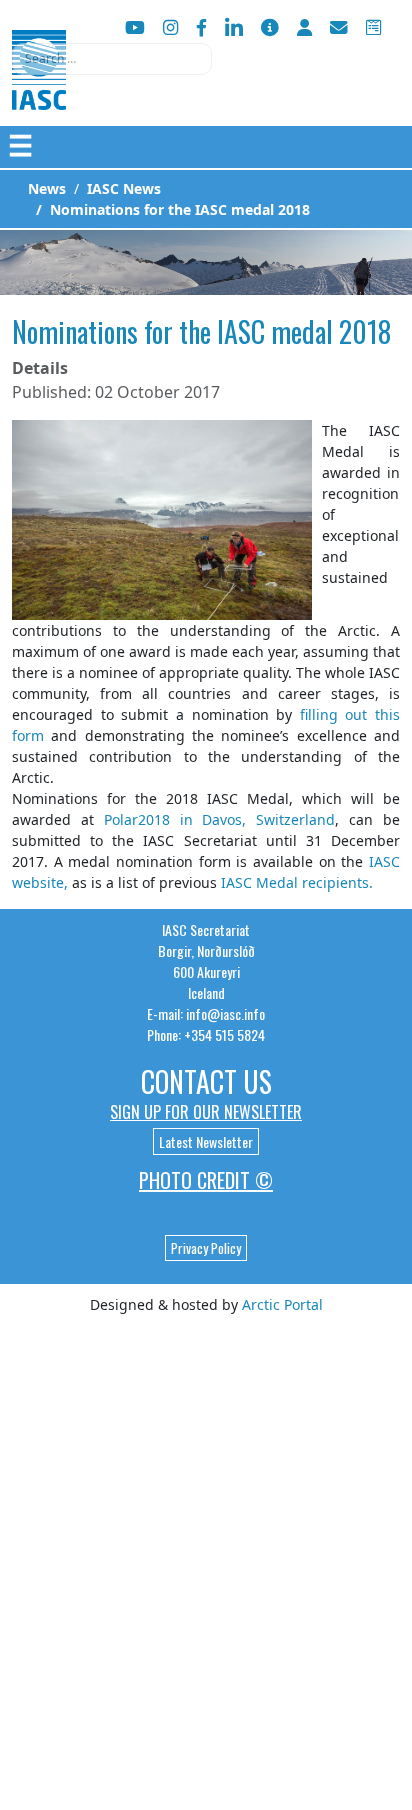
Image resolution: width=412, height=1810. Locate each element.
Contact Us (206, 1081)
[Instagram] (170, 27)
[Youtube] (135, 27)
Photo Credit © (206, 1180)
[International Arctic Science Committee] (39, 90)
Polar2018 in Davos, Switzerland (220, 819)
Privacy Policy (206, 1248)
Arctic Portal (282, 1304)
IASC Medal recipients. (297, 882)
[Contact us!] (339, 27)
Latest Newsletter (206, 1141)
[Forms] (373, 27)
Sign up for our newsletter (206, 1112)
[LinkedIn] (234, 27)
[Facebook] (201, 27)
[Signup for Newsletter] (270, 27)
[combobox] (112, 59)
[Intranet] (304, 27)
